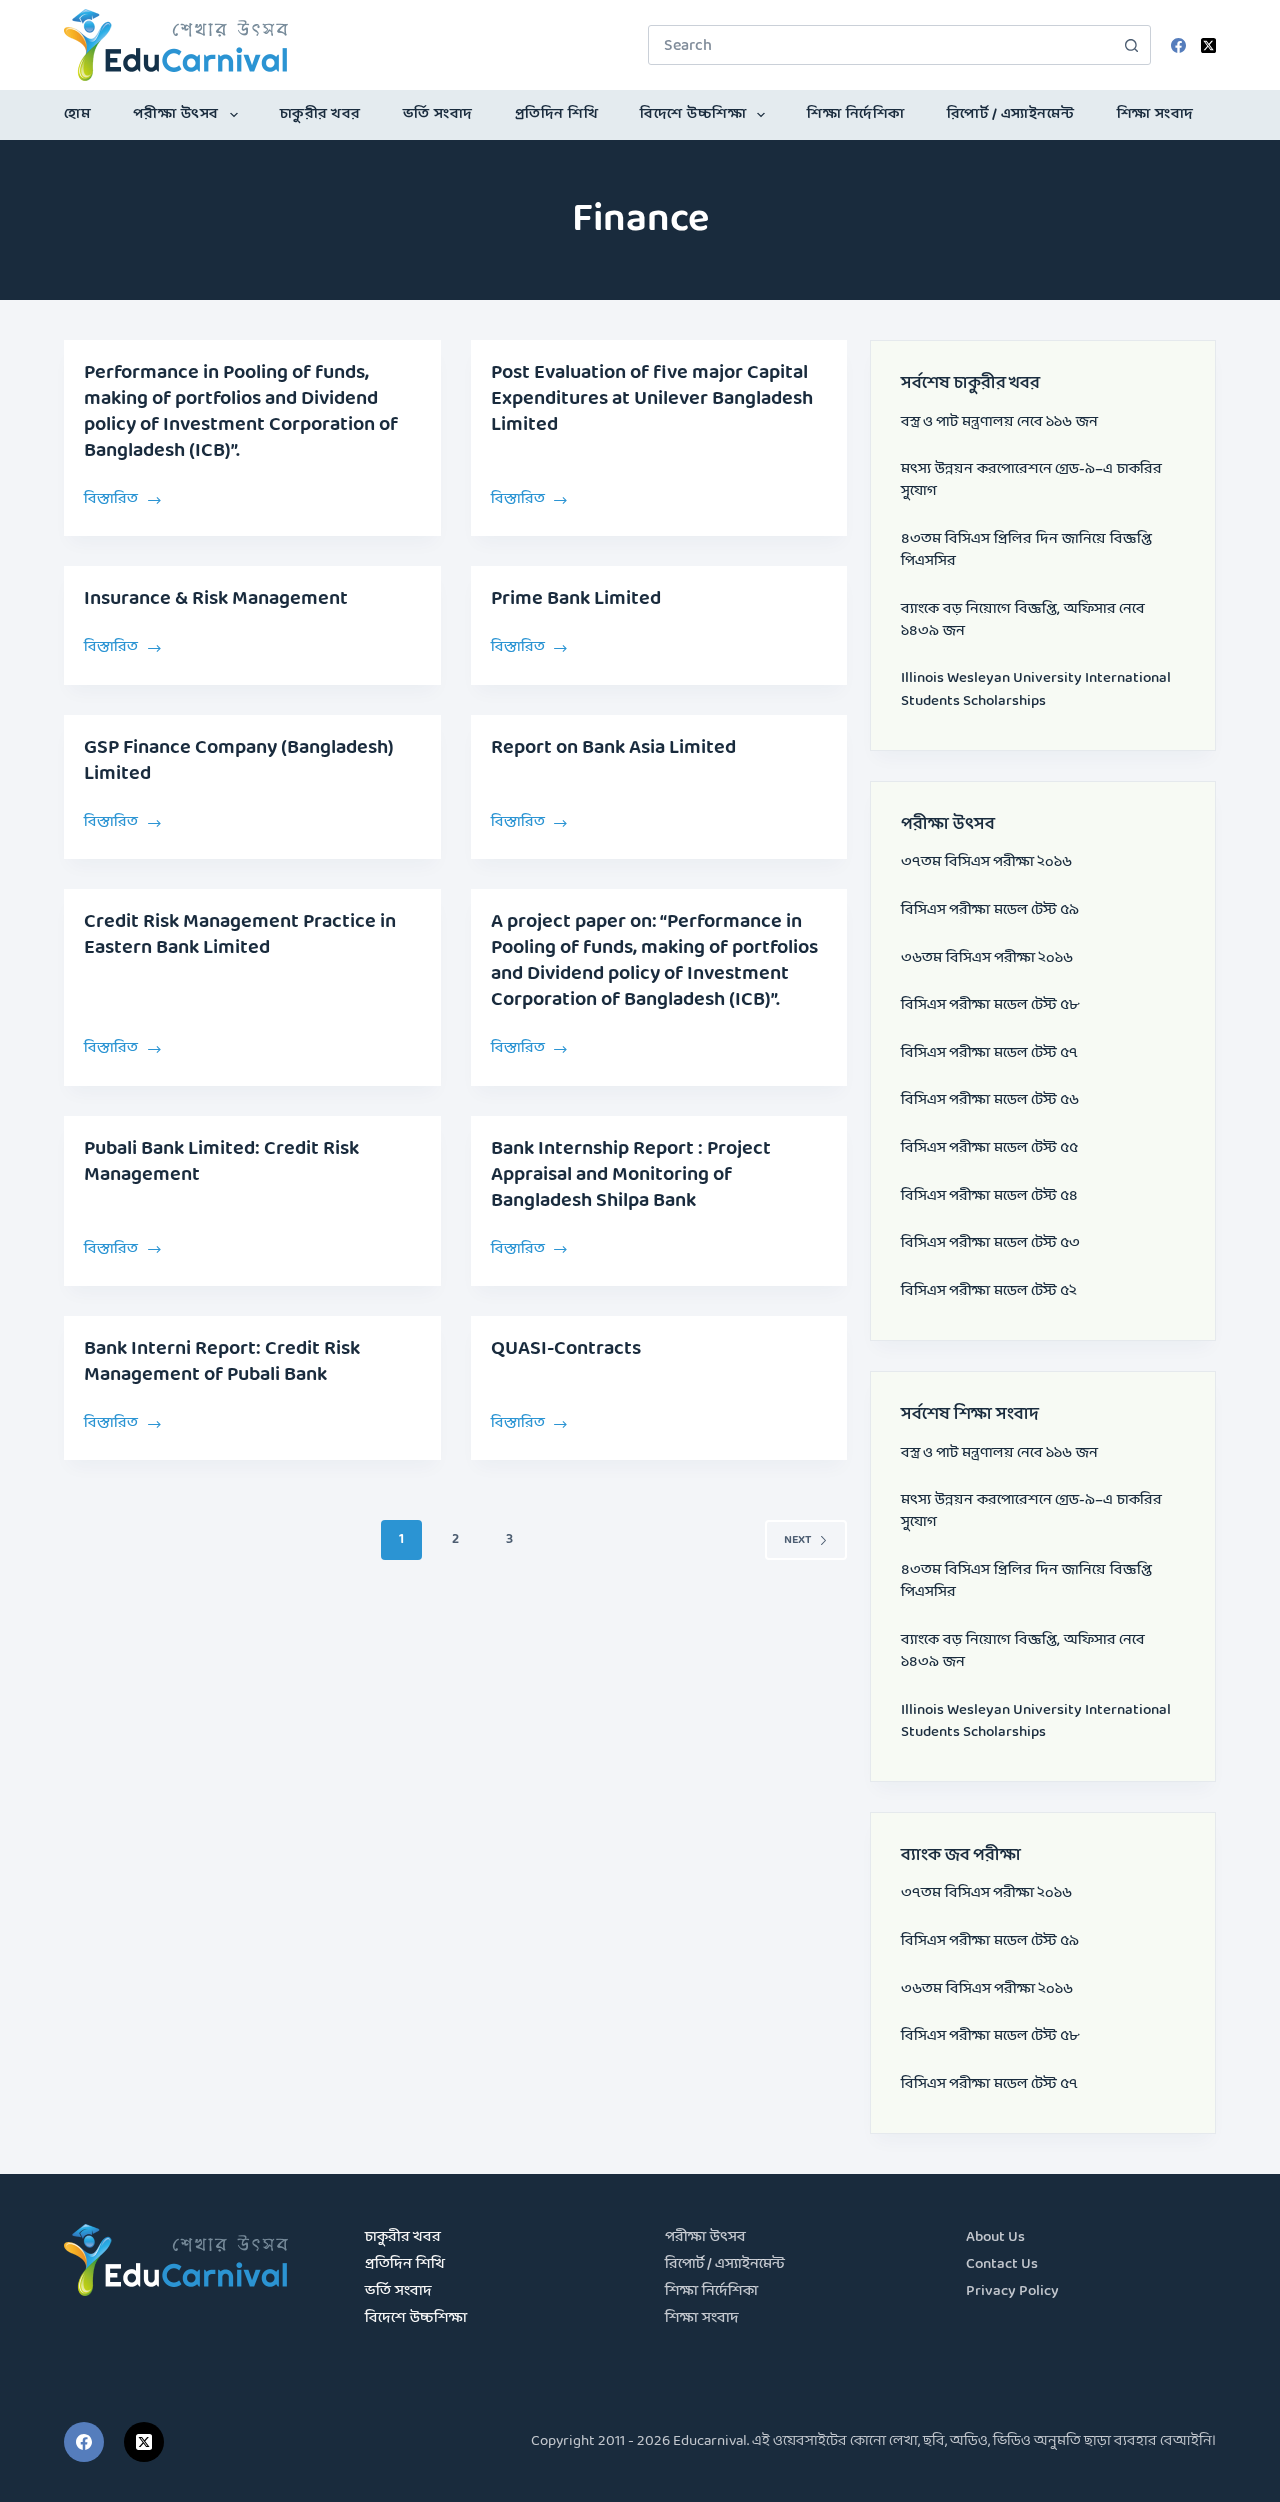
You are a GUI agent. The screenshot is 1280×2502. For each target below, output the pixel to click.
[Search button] (1131, 45)
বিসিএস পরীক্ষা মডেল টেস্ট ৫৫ (989, 1148)
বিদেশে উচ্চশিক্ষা (693, 114)
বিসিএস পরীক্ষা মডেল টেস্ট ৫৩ (990, 1243)
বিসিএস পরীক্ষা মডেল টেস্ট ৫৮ (990, 1005)
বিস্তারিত (123, 498)
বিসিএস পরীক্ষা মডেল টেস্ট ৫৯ (990, 910)
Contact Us (1002, 2264)
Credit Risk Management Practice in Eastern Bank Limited (240, 935)
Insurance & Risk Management (216, 599)
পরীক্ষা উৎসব (176, 114)
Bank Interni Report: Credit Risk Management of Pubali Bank (222, 1362)
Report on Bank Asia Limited (613, 748)
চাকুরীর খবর (320, 114)
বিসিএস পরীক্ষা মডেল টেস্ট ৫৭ (989, 1053)
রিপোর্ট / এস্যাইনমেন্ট (1011, 114)
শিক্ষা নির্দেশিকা (856, 114)
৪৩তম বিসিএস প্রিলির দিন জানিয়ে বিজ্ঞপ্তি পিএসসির (1026, 550)
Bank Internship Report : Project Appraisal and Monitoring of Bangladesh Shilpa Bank (631, 1175)
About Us (995, 2237)
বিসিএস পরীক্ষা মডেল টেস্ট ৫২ (989, 1291)
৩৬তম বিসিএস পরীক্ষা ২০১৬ (987, 958)
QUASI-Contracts (566, 1349)
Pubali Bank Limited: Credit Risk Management (221, 1162)
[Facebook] (1178, 45)
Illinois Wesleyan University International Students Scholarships (1036, 689)
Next (797, 1540)
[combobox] (880, 45)
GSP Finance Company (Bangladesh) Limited (239, 761)
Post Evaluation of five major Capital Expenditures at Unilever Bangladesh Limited (652, 399)
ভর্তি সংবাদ (438, 114)
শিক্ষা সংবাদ (1155, 114)
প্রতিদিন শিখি (557, 114)
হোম (77, 114)
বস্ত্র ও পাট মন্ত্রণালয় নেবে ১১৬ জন (999, 422)
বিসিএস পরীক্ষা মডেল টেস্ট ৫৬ (990, 1100)
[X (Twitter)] (1208, 45)
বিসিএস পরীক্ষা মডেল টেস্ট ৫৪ (989, 1196)
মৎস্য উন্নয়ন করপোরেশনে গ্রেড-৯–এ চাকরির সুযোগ (1031, 480)
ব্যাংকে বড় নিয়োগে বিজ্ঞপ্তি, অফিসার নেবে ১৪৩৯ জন (1023, 620)
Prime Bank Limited (576, 599)
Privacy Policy (1012, 2291)
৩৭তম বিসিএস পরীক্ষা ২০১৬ (986, 862)
